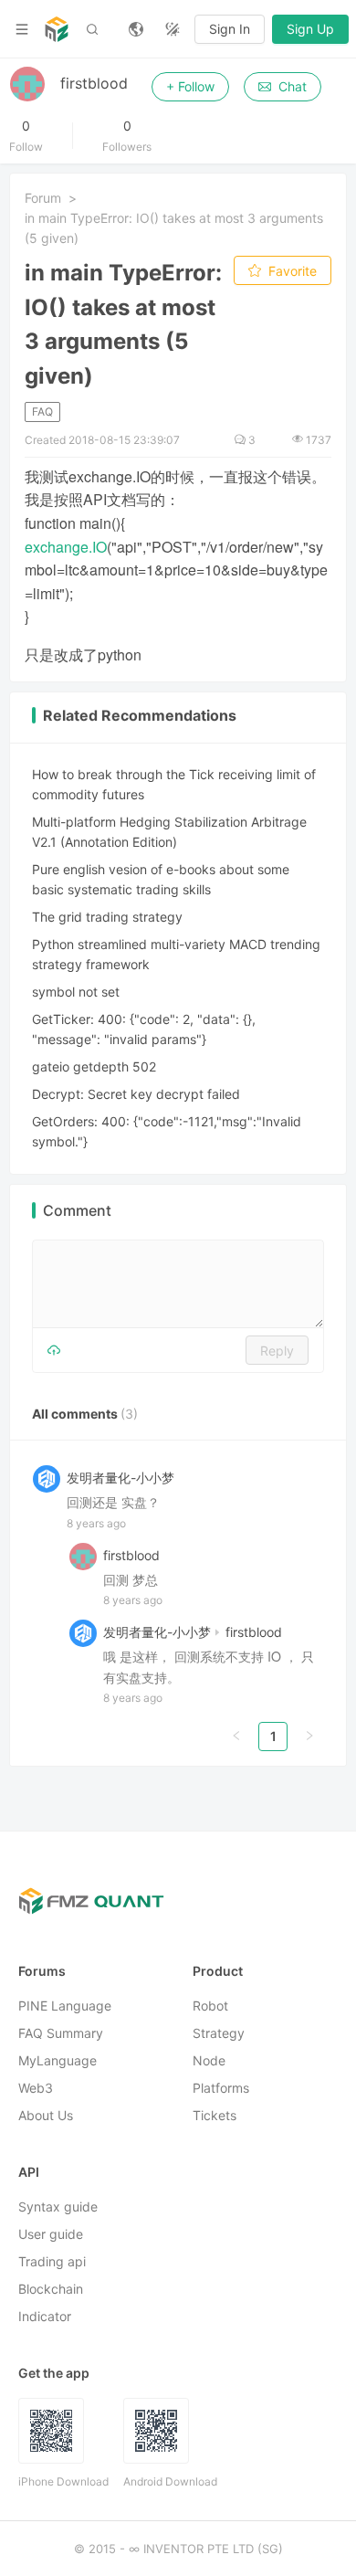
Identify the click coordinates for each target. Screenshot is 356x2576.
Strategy (219, 2034)
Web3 (36, 2089)
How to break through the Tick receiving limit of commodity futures (174, 784)
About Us (46, 2116)
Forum (43, 198)
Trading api (52, 2262)
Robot (210, 2006)
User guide (51, 2235)
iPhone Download (63, 2482)
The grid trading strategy (107, 917)
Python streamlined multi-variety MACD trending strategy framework (176, 954)
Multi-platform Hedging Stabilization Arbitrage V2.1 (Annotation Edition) (169, 832)
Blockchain (51, 2290)
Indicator (45, 2317)
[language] (136, 29)
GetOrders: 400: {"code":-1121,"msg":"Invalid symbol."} (167, 1131)
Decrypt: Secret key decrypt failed (136, 1094)
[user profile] (83, 1556)
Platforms (221, 2089)
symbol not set (76, 992)
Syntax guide (58, 2207)
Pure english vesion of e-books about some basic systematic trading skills (161, 879)
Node (209, 2061)
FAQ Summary (61, 2034)
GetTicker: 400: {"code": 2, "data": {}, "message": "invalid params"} (144, 1029)
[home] (57, 29)
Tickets (215, 2116)
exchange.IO (66, 547)
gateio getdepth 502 (94, 1066)
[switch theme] (173, 29)
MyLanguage (58, 2061)
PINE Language (65, 2006)
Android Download (170, 2482)
